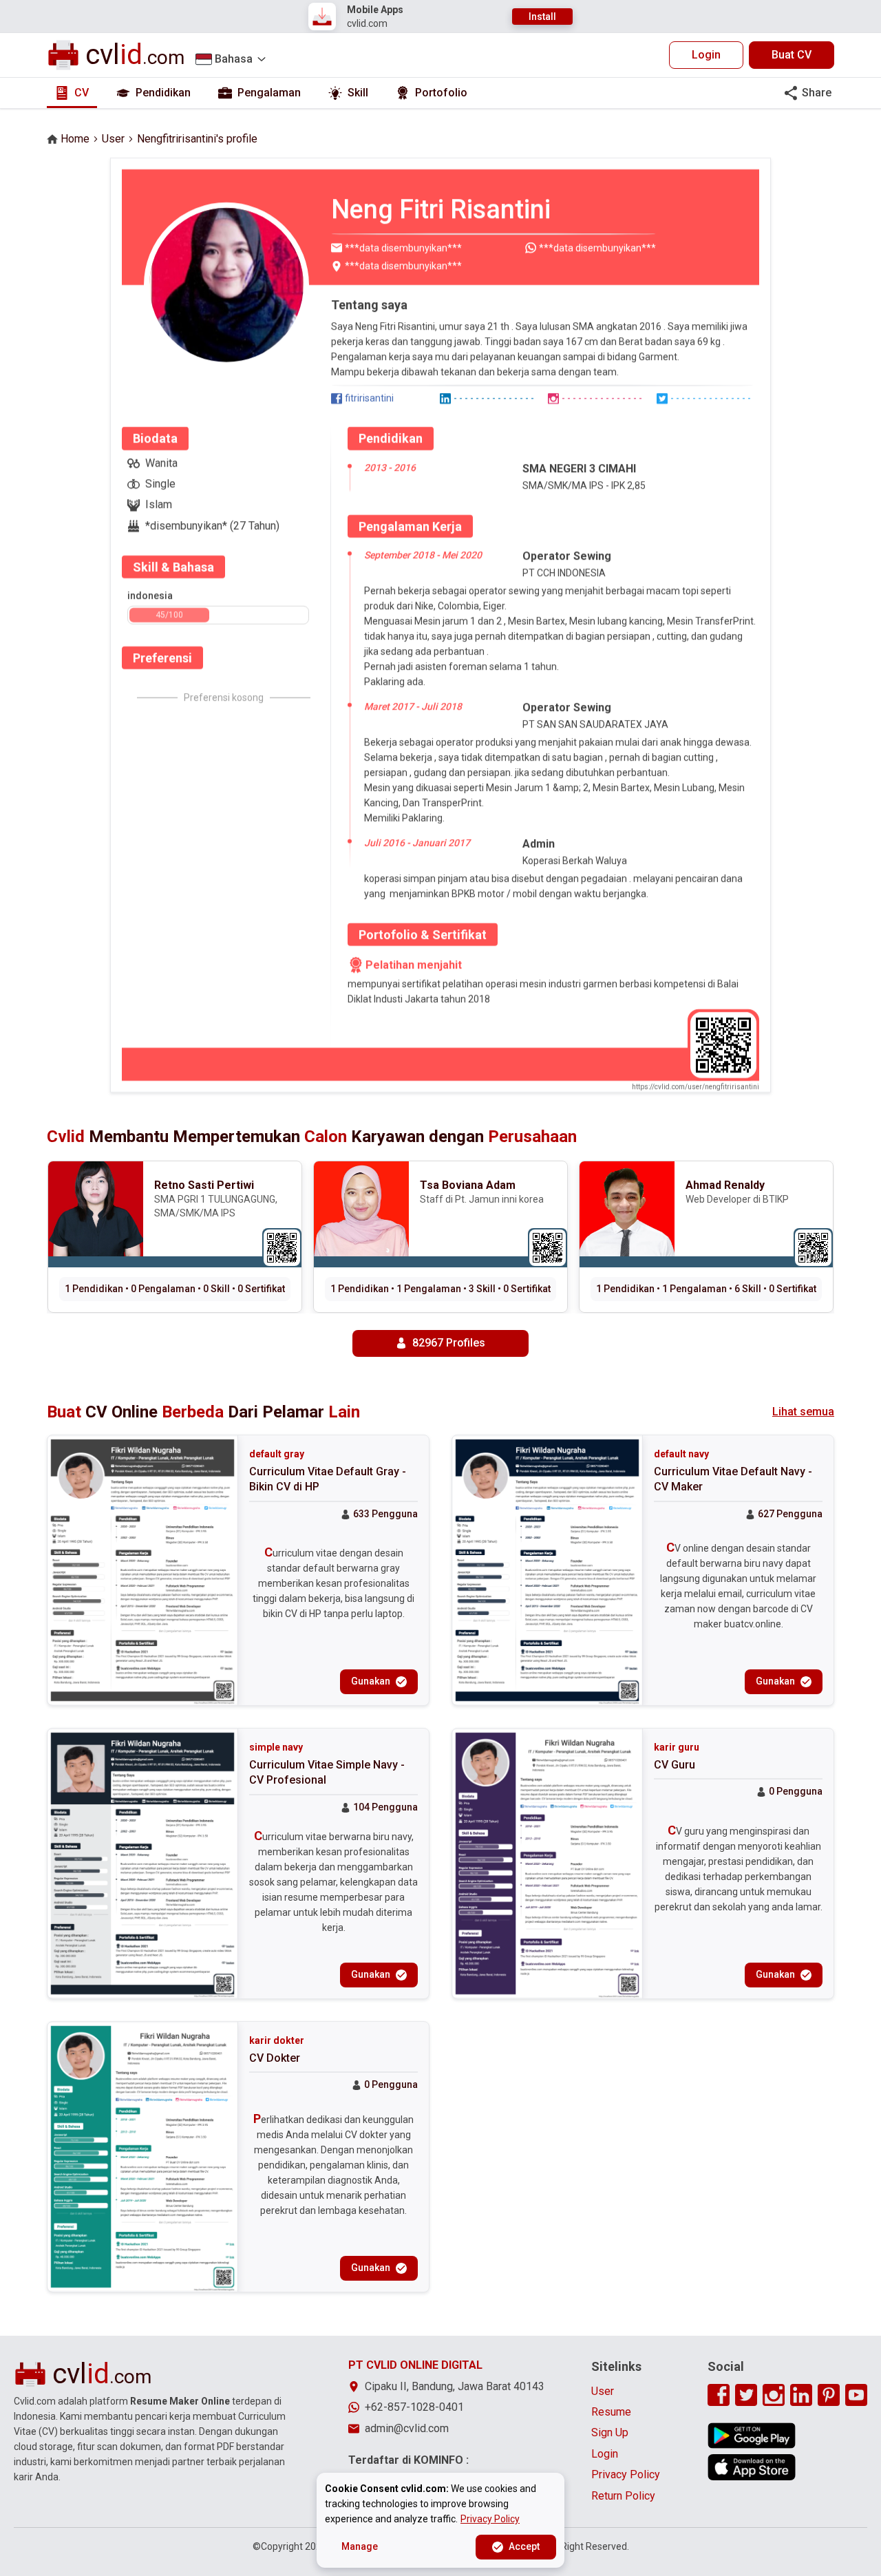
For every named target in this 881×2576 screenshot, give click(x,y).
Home (75, 139)
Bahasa (234, 59)
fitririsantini (369, 398)
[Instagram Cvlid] (774, 2395)
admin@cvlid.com (407, 2428)
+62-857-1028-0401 (414, 2407)
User (113, 139)
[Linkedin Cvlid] (801, 2395)
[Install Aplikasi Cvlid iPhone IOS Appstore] (752, 2467)
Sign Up (610, 2432)
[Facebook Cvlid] (719, 2395)
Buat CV (792, 55)
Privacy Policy (626, 2474)
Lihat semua (803, 1412)
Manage (360, 2546)
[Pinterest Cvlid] (829, 2395)
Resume (611, 2412)
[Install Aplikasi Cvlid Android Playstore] (752, 2436)
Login (706, 55)
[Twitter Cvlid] (746, 2395)
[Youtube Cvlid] (856, 2395)
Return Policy (623, 2496)
